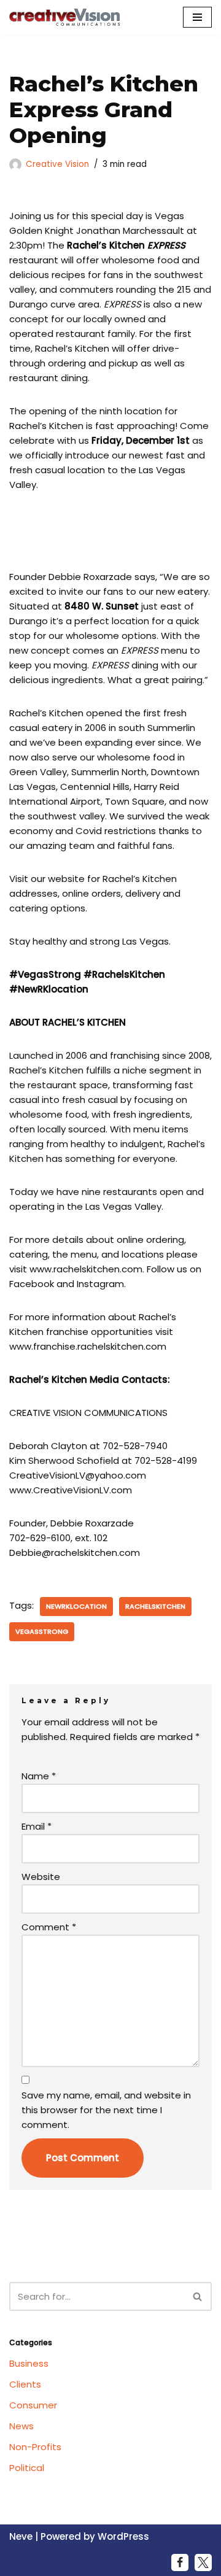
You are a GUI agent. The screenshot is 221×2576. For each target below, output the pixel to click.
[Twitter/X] (203, 2562)
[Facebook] (180, 2562)
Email (37, 1826)
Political (27, 2468)
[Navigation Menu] (197, 17)
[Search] (198, 2296)
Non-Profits (35, 2447)
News (21, 2426)
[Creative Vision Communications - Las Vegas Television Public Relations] (64, 17)
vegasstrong (42, 1631)
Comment (49, 1927)
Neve (21, 2536)
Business (29, 2363)
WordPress (123, 2536)
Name (39, 1776)
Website (41, 1877)
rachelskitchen (155, 1606)
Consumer (33, 2405)
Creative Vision (57, 164)
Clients (25, 2384)
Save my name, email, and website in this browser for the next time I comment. (106, 2110)
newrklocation (76, 1606)
